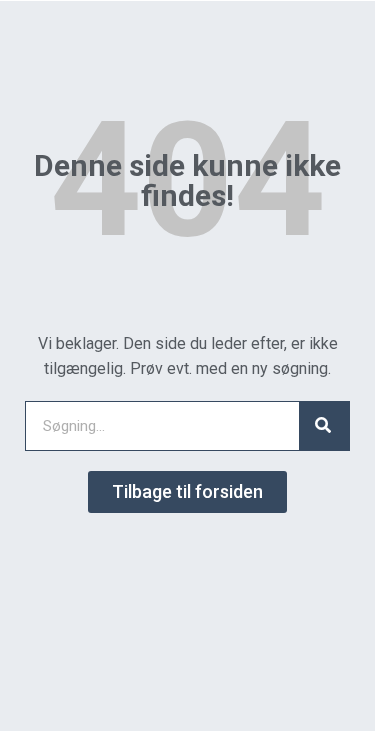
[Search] (324, 426)
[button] (187, 492)
